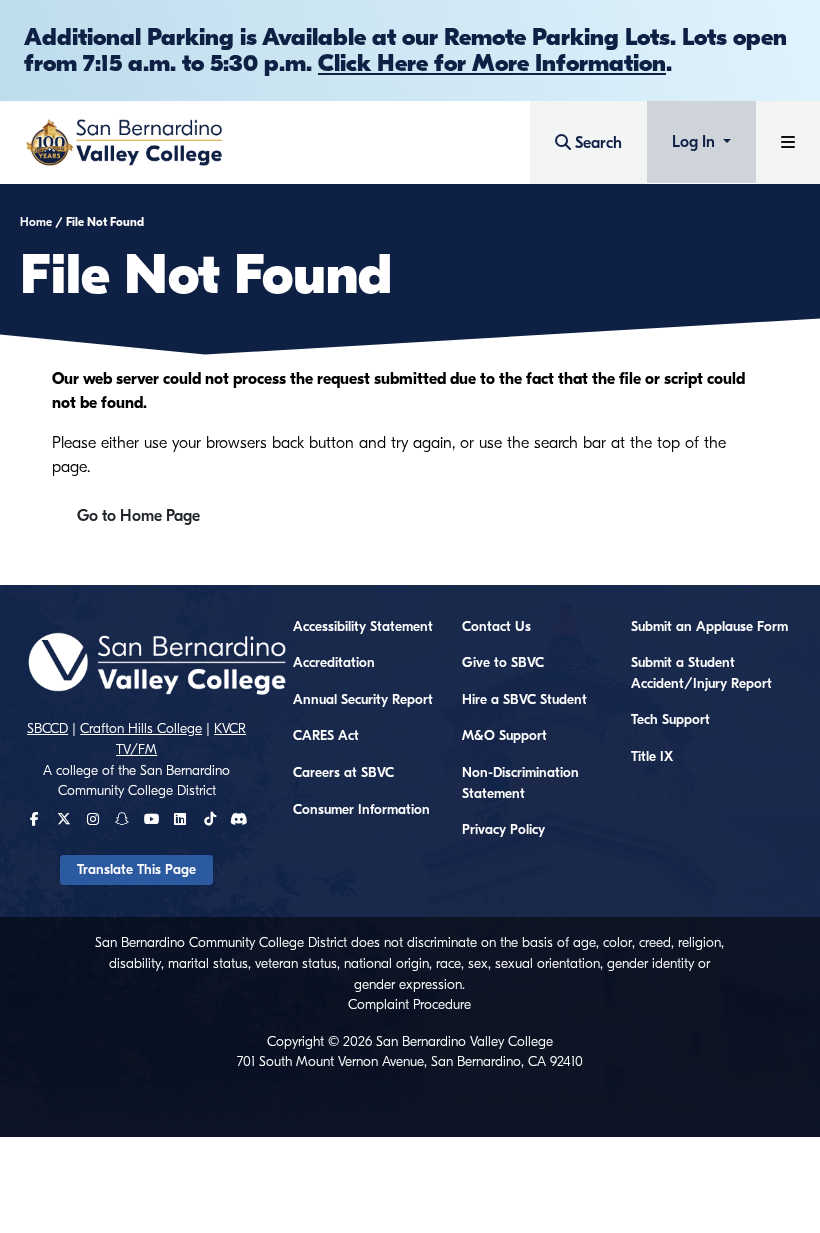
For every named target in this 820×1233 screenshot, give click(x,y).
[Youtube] (151, 820)
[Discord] (238, 820)
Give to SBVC (503, 663)
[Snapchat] (122, 820)
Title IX (652, 757)
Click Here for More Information (492, 63)
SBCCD (47, 729)
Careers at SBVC (343, 773)
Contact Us (496, 627)
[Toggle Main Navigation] (788, 142)
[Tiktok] (210, 820)
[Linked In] (180, 820)
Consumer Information (361, 810)
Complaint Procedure (409, 1005)
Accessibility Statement (363, 627)
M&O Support (504, 736)
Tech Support (670, 720)
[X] (64, 820)
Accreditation (334, 663)
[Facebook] (34, 820)
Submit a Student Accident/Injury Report (701, 673)
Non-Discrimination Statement (520, 783)
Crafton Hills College (141, 729)
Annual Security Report (363, 700)
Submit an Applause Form (709, 627)
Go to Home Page (138, 516)
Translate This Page (136, 870)
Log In (695, 142)
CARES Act (326, 736)
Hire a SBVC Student (524, 700)
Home (36, 222)
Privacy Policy (503, 830)
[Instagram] (93, 820)
